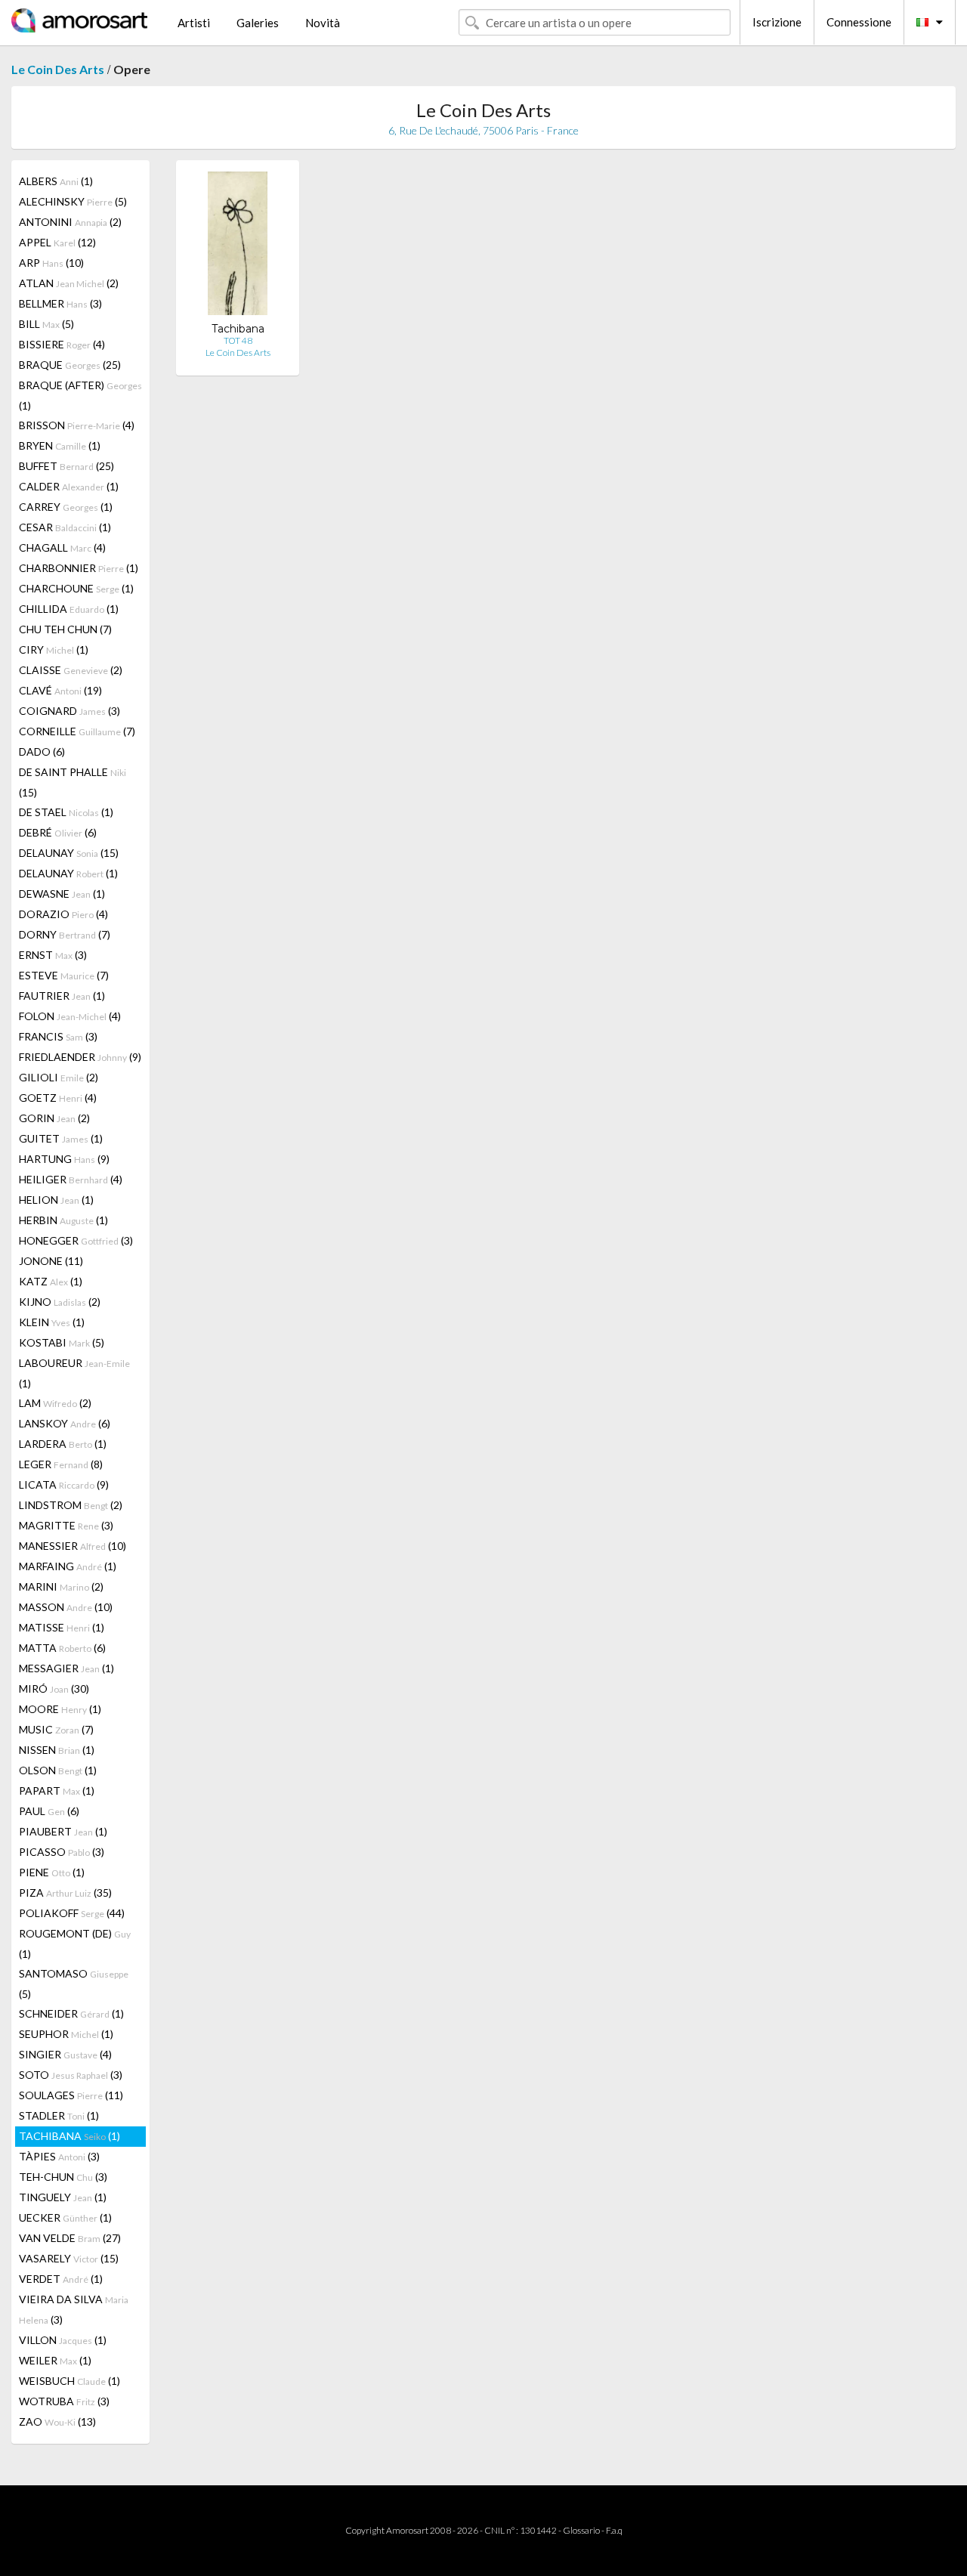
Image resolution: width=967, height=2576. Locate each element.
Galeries (258, 23)
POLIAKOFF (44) (72, 1913)
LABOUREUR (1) (74, 1373)
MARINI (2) (61, 1586)
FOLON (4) (70, 1016)
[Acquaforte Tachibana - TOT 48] (238, 247)
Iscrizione (777, 22)
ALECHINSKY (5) (73, 201)
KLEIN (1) (52, 1322)
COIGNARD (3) (70, 711)
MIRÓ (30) (54, 1688)
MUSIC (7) (56, 1729)
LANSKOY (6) (65, 1423)
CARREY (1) (66, 507)
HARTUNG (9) (64, 1159)
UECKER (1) (65, 2217)
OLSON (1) (58, 1770)
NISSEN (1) (57, 1750)
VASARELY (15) (69, 2258)
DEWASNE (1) (62, 894)
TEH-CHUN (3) (63, 2177)
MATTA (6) (62, 1648)
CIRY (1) (54, 649)
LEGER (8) (61, 1464)
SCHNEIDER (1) (71, 2013)
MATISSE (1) (62, 1627)
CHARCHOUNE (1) (76, 588)
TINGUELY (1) (63, 2197)
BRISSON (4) (77, 425)
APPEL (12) (57, 242)
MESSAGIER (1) (66, 1668)
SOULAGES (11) (71, 2095)
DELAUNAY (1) (68, 873)
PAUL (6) (49, 1811)
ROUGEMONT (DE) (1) (75, 1944)
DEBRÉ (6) (58, 832)
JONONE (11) (51, 1261)
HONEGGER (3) (76, 1240)
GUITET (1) (61, 1138)
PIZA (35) (65, 1893)
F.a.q (614, 2530)
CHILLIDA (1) (69, 609)
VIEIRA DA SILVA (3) (74, 2309)
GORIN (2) (54, 1118)
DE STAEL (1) (66, 812)
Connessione (859, 22)
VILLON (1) (63, 2340)
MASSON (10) (66, 1607)
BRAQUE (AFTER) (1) (80, 395)
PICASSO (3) (62, 1852)
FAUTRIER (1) (62, 996)
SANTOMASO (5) (74, 1984)
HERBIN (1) (63, 1220)
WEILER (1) (55, 2360)
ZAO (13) (57, 2421)
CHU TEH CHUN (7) (65, 629)
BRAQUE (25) (70, 365)
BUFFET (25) (66, 466)
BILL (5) (46, 324)
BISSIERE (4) (62, 344)
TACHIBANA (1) (70, 2136)
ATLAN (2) (69, 283)
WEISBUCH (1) (70, 2381)
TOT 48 (238, 340)
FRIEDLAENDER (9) (80, 1057)
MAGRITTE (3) (66, 1525)
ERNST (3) (53, 955)
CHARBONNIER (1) (79, 568)
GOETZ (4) (58, 1098)
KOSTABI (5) (62, 1342)
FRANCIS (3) (58, 1036)
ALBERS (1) (56, 181)
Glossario (581, 2530)
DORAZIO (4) (63, 914)
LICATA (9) (64, 1484)
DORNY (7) (65, 934)
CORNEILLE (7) (77, 731)
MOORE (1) (60, 1709)
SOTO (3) (71, 2075)
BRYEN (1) (60, 445)
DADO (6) (42, 751)
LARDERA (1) (63, 1444)
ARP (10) (51, 263)
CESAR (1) (65, 527)
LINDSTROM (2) (71, 1505)
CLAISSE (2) (71, 670)
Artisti (194, 23)
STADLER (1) (59, 2115)
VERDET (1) (61, 2279)
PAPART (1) (57, 1791)
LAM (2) (55, 1403)
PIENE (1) (52, 1872)
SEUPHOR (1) (66, 2034)
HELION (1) (56, 1200)
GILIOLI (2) (59, 1077)
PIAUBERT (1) (63, 1831)
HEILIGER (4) (71, 1179)
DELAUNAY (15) (69, 853)
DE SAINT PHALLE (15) (73, 782)
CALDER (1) (69, 486)
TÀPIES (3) (59, 2156)
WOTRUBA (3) (64, 2401)
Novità (323, 23)
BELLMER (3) (60, 303)
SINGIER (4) (65, 2054)
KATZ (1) (51, 1281)
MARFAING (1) (68, 1566)
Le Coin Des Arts (58, 69)
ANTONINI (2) (70, 222)
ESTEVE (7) (64, 975)
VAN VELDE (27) (70, 2238)
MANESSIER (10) (73, 1546)
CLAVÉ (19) (60, 690)
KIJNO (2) (60, 1302)
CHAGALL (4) (62, 547)
